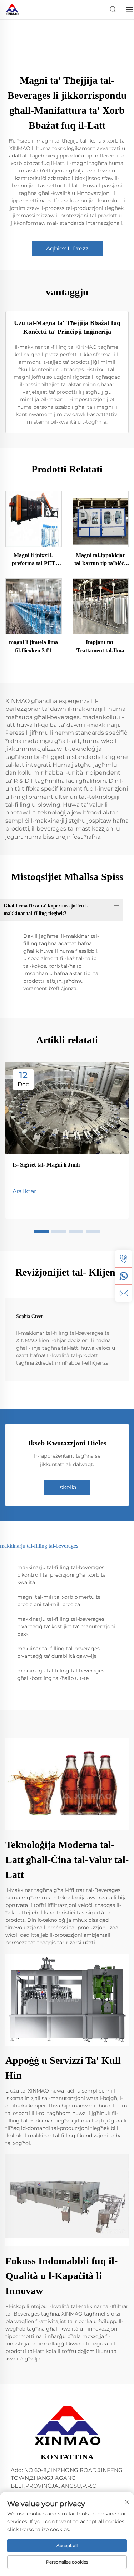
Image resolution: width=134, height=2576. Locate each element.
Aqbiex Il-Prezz (67, 249)
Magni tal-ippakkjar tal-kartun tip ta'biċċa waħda (101, 560)
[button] (41, 1231)
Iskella (67, 1487)
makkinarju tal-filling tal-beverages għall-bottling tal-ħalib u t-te (61, 1674)
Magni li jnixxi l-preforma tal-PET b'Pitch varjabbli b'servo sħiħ (34, 560)
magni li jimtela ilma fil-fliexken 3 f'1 (33, 646)
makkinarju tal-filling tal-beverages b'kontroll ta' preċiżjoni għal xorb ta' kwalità (62, 1575)
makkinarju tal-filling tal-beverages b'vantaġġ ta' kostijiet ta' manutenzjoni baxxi (66, 1626)
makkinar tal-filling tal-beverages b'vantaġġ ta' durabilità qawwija (58, 1652)
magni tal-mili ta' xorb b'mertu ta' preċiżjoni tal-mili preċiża (59, 1601)
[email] (124, 1293)
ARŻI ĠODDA (34, 519)
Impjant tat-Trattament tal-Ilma (100, 646)
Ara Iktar (24, 1191)
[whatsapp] (124, 1276)
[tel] (124, 1259)
